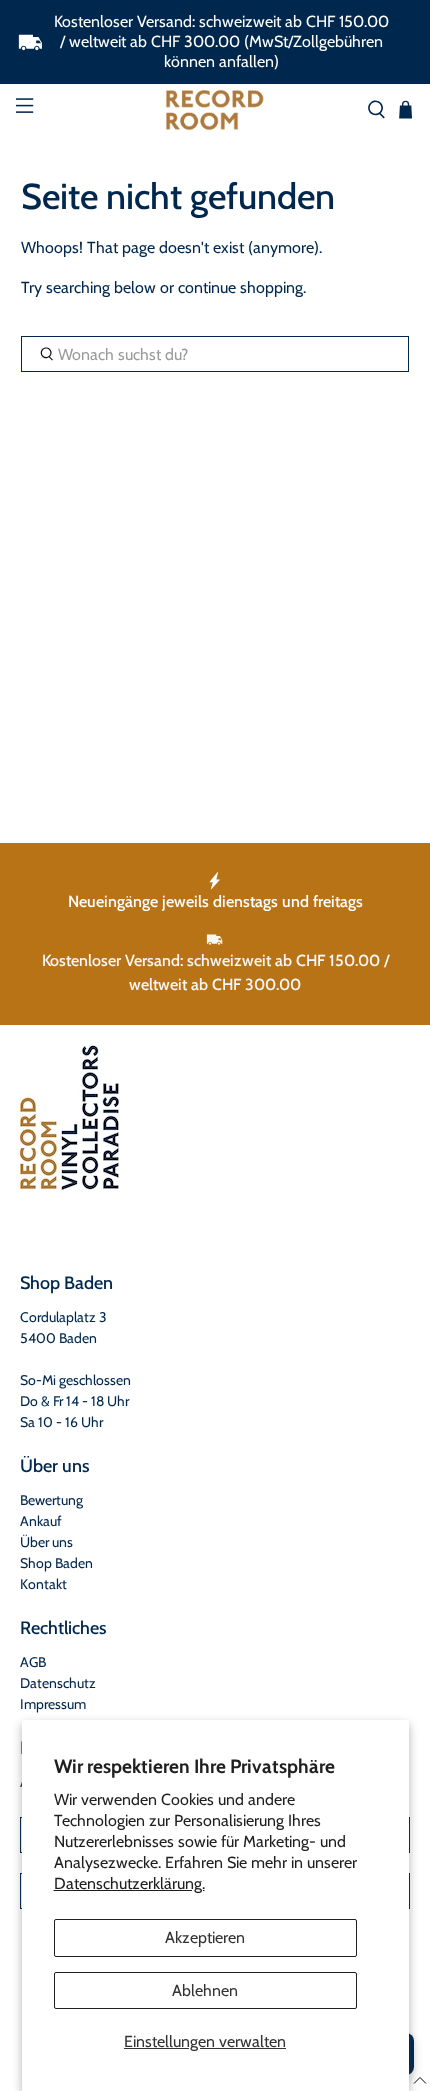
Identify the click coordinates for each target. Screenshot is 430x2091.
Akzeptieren (205, 1937)
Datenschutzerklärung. (129, 1883)
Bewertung (51, 1500)
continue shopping (240, 287)
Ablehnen (205, 1990)
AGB (33, 1662)
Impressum (53, 1704)
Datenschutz (58, 1683)
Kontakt (43, 1584)
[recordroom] (215, 110)
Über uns (46, 1542)
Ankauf (41, 1521)
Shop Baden (56, 1563)
